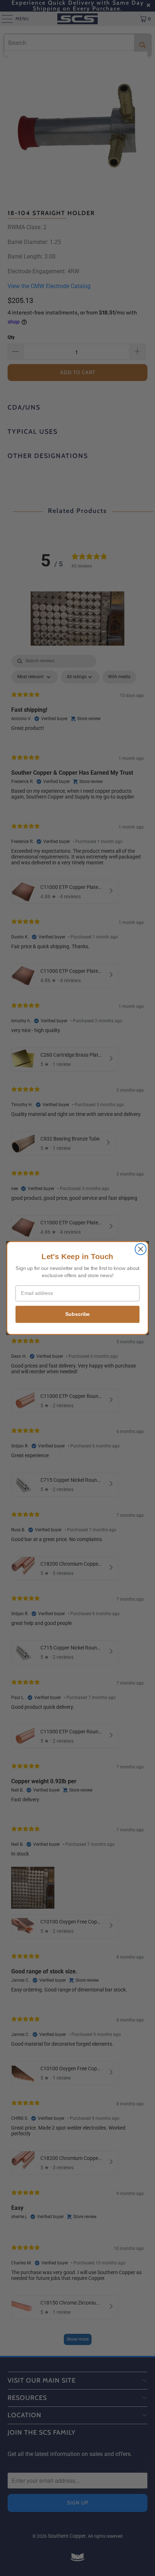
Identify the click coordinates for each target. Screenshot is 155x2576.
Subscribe (77, 1314)
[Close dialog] (141, 1249)
